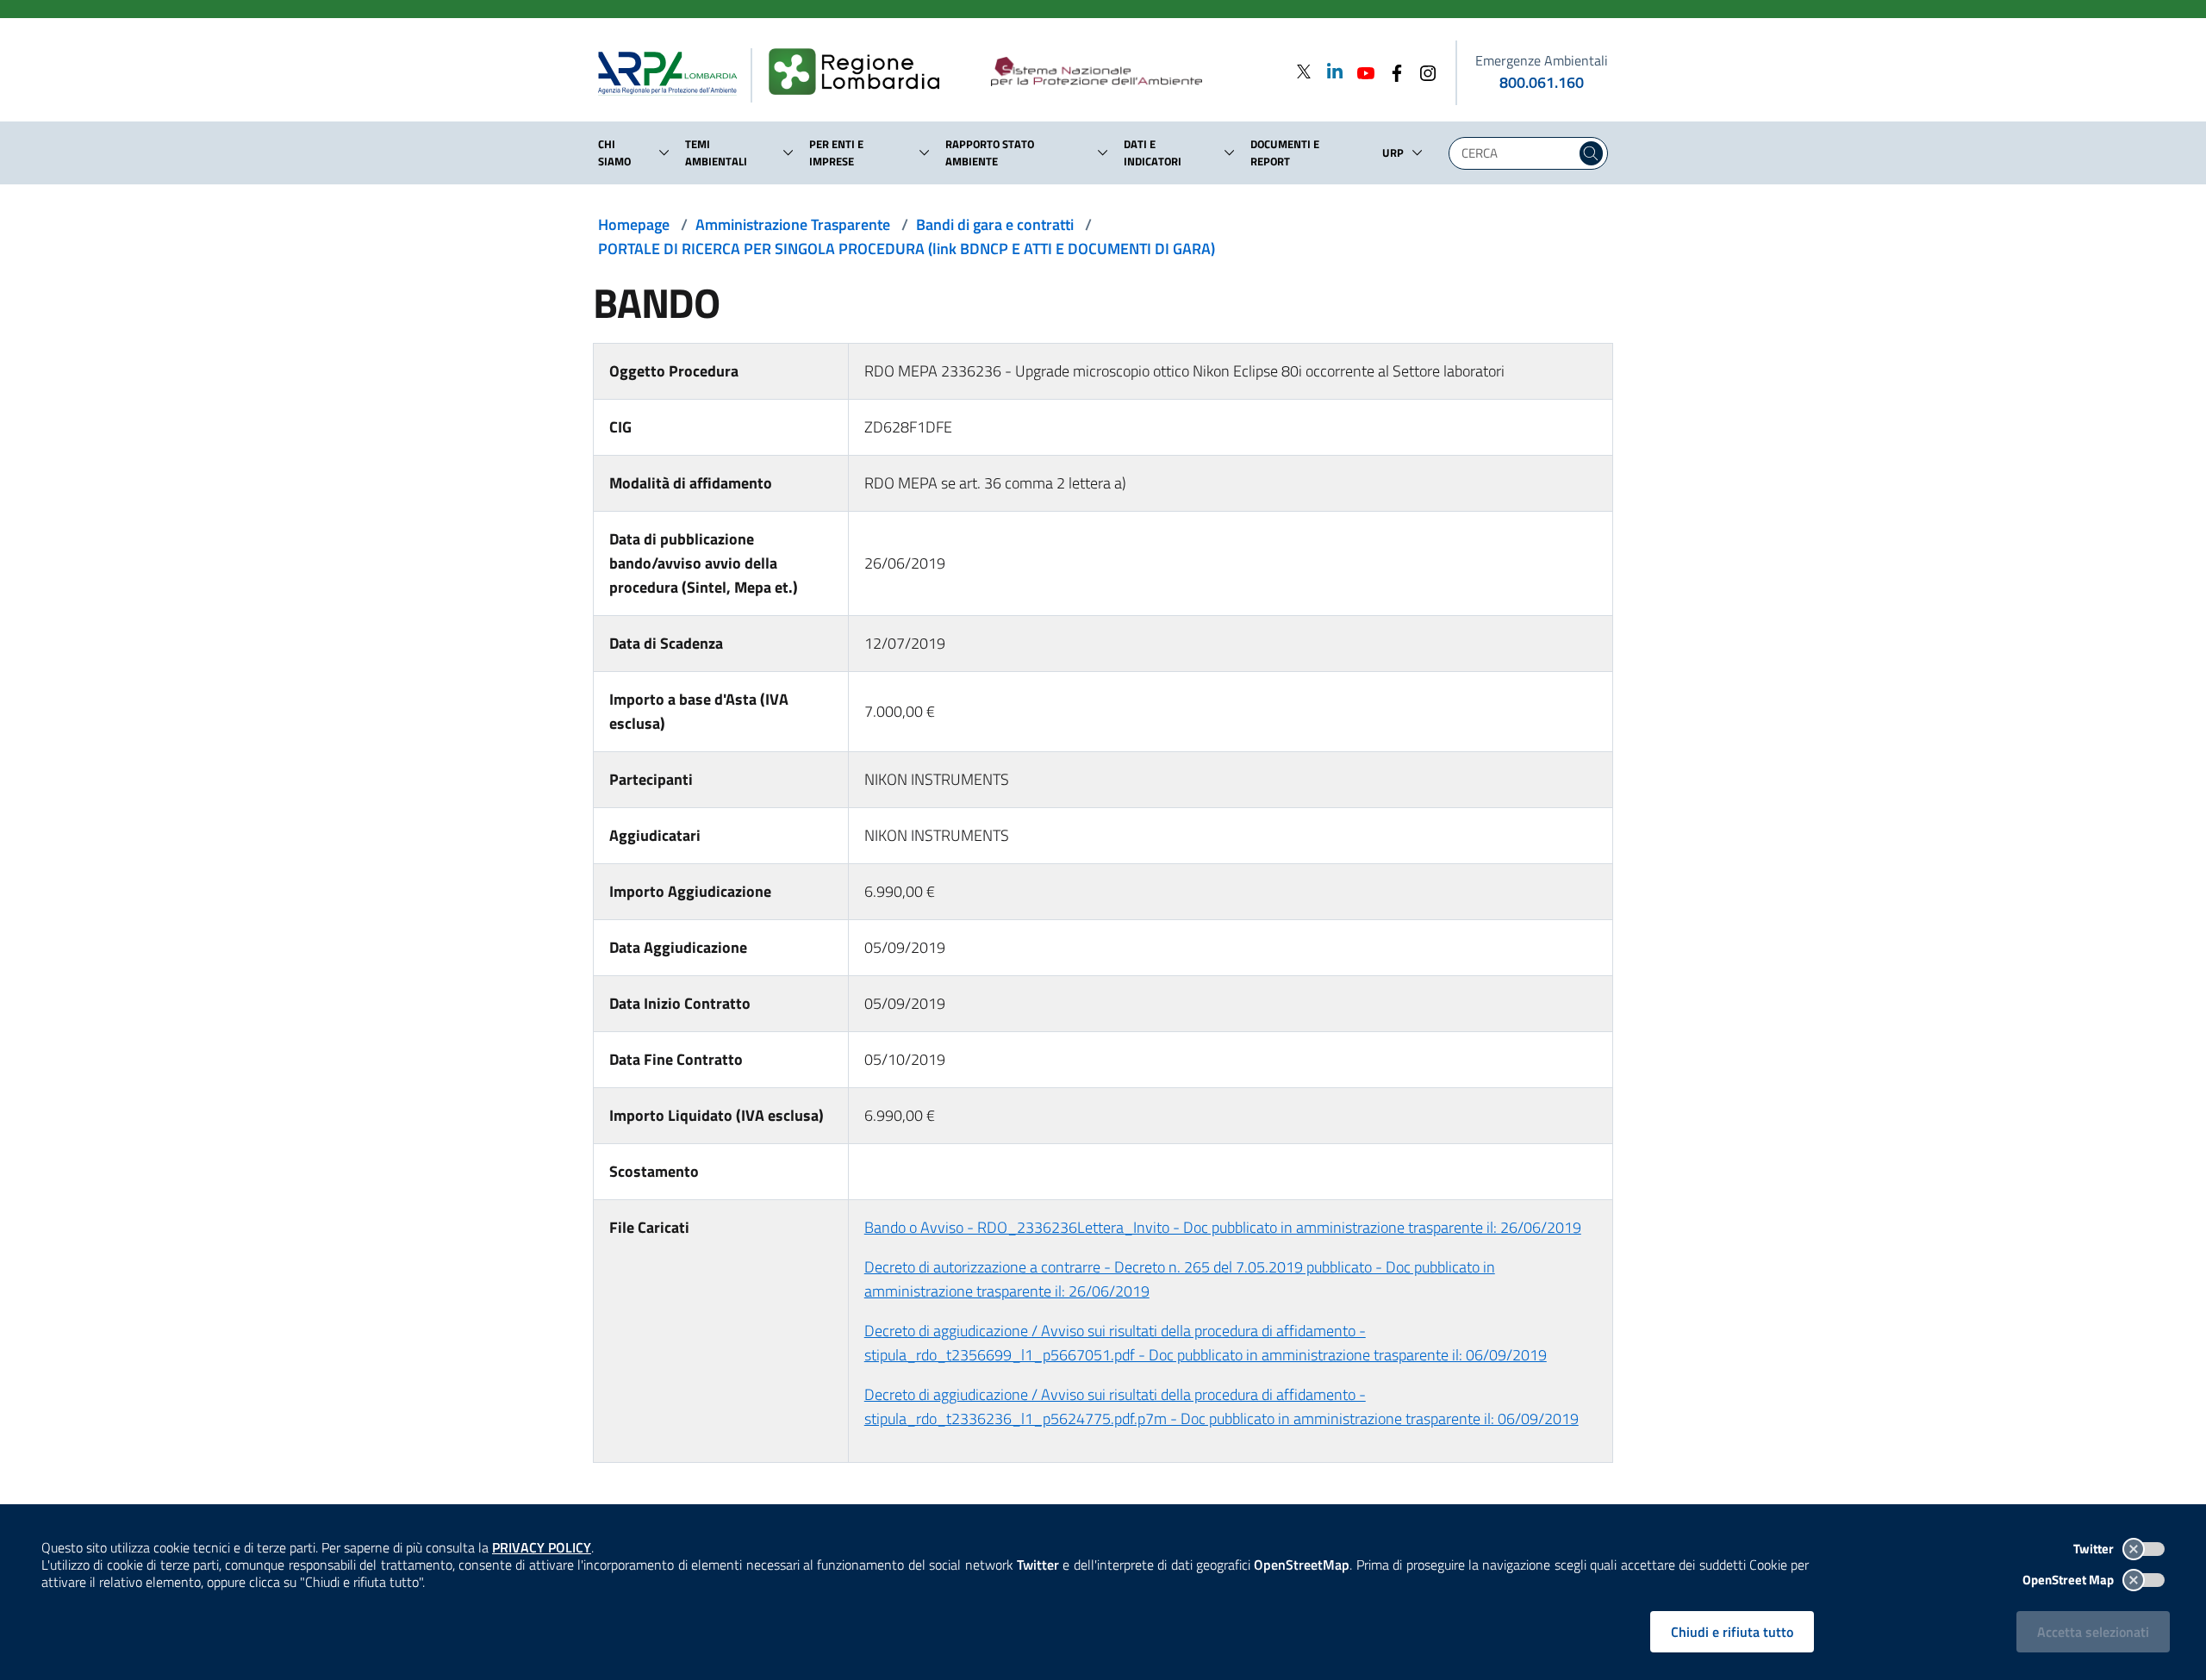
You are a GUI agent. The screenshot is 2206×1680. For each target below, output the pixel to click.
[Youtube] (1361, 71)
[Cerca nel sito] (1591, 153)
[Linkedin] (1330, 71)
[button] (664, 152)
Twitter (2095, 1549)
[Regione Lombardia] (861, 72)
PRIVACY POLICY (542, 1547)
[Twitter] (1304, 71)
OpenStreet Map (2069, 1580)
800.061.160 (1542, 82)
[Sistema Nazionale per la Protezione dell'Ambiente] (1132, 72)
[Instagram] (1423, 71)
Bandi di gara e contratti (995, 224)
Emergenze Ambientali (1542, 60)
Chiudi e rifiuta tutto (1732, 1632)
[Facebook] (1392, 71)
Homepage (634, 224)
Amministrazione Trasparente (793, 224)
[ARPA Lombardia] (674, 72)
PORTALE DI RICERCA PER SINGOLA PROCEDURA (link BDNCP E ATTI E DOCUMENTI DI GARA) (907, 249)
